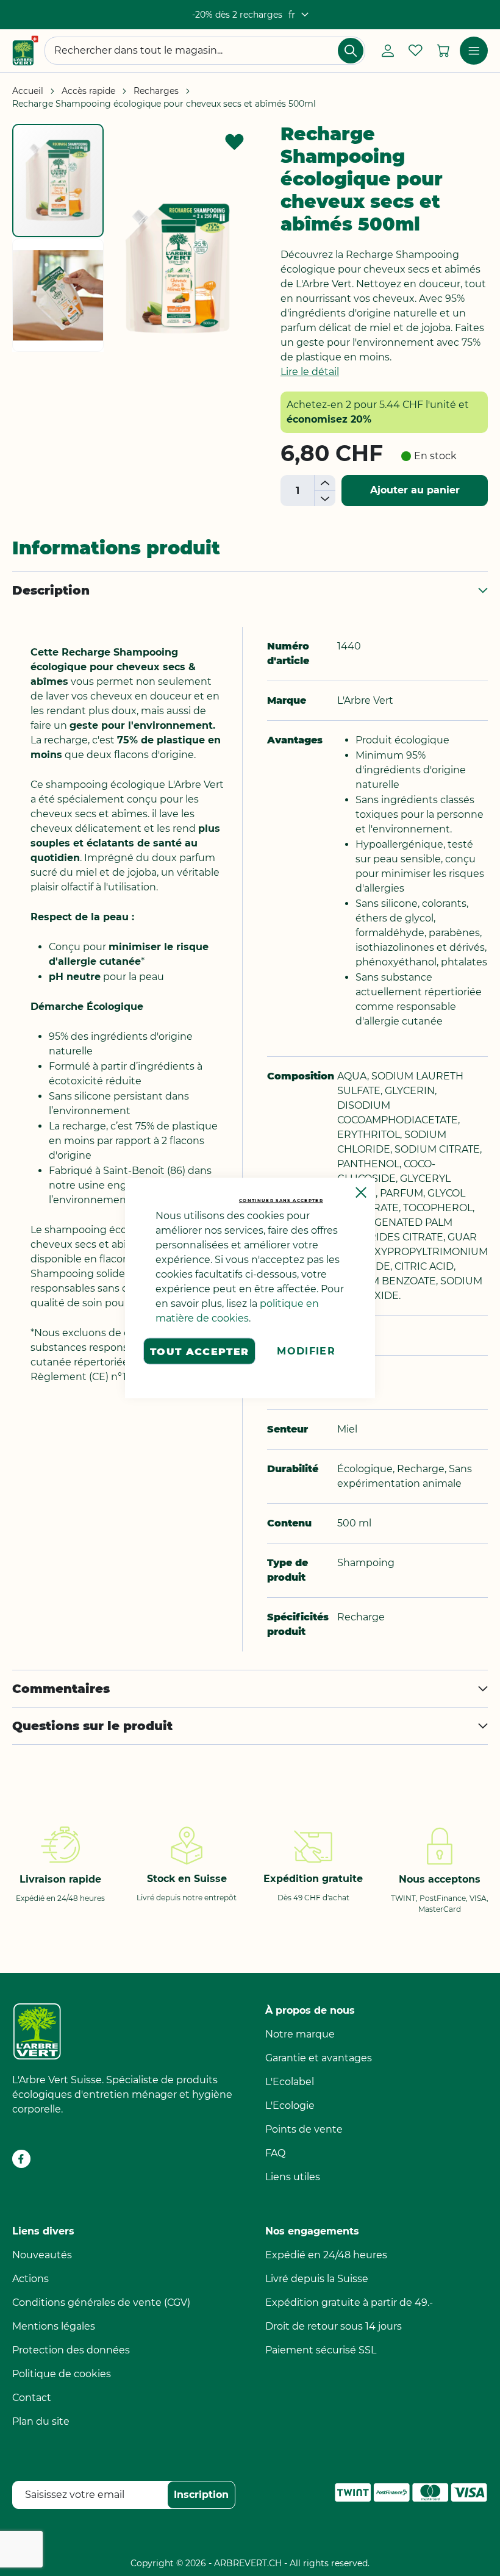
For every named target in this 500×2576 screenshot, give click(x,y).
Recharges (156, 91)
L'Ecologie (290, 2106)
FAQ (275, 2153)
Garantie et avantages (319, 2058)
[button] (298, 15)
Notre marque (300, 2034)
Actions (30, 2279)
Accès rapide (88, 91)
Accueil (28, 91)
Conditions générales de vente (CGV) (101, 2302)
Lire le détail (310, 372)
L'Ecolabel (290, 2082)
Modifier (306, 1351)
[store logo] (25, 51)
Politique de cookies (62, 2374)
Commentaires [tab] (61, 1689)
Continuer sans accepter (281, 1200)
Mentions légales (54, 2326)
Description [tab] (51, 590)
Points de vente (304, 2129)
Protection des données (71, 2350)
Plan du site (41, 2421)
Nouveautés (42, 2255)
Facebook (21, 2159)
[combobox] (205, 51)
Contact (32, 2398)
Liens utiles (293, 2177)
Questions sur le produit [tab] (92, 1726)
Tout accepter (200, 1351)
